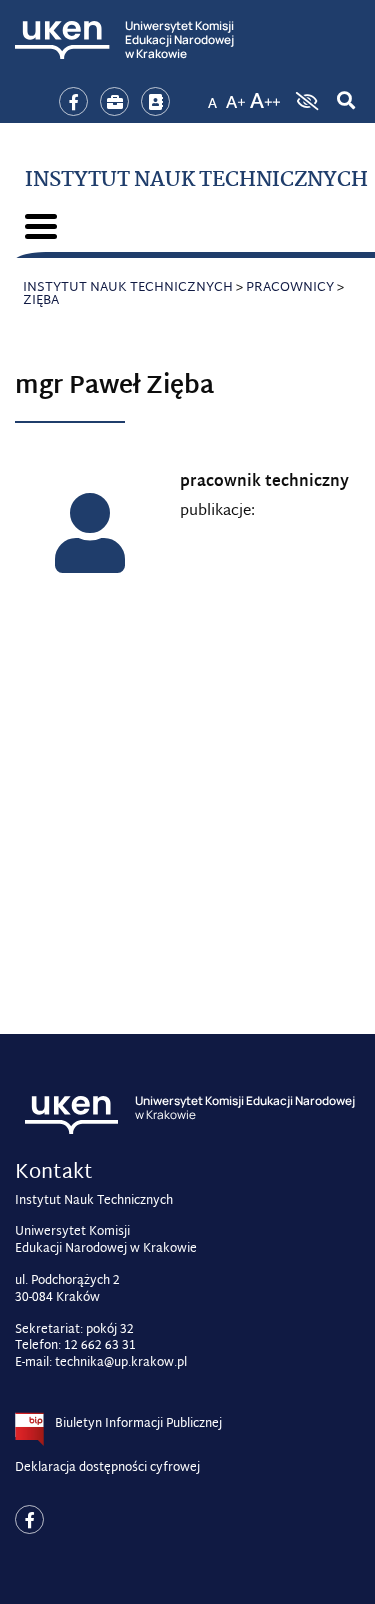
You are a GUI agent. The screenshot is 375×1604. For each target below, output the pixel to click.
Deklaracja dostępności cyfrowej (107, 1468)
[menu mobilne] (41, 226)
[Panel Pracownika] (114, 101)
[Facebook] (73, 101)
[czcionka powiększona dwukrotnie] (265, 95)
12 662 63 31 (100, 1346)
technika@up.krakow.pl (121, 1363)
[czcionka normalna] (212, 95)
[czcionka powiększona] (236, 95)
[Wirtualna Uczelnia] (155, 101)
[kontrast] (305, 101)
